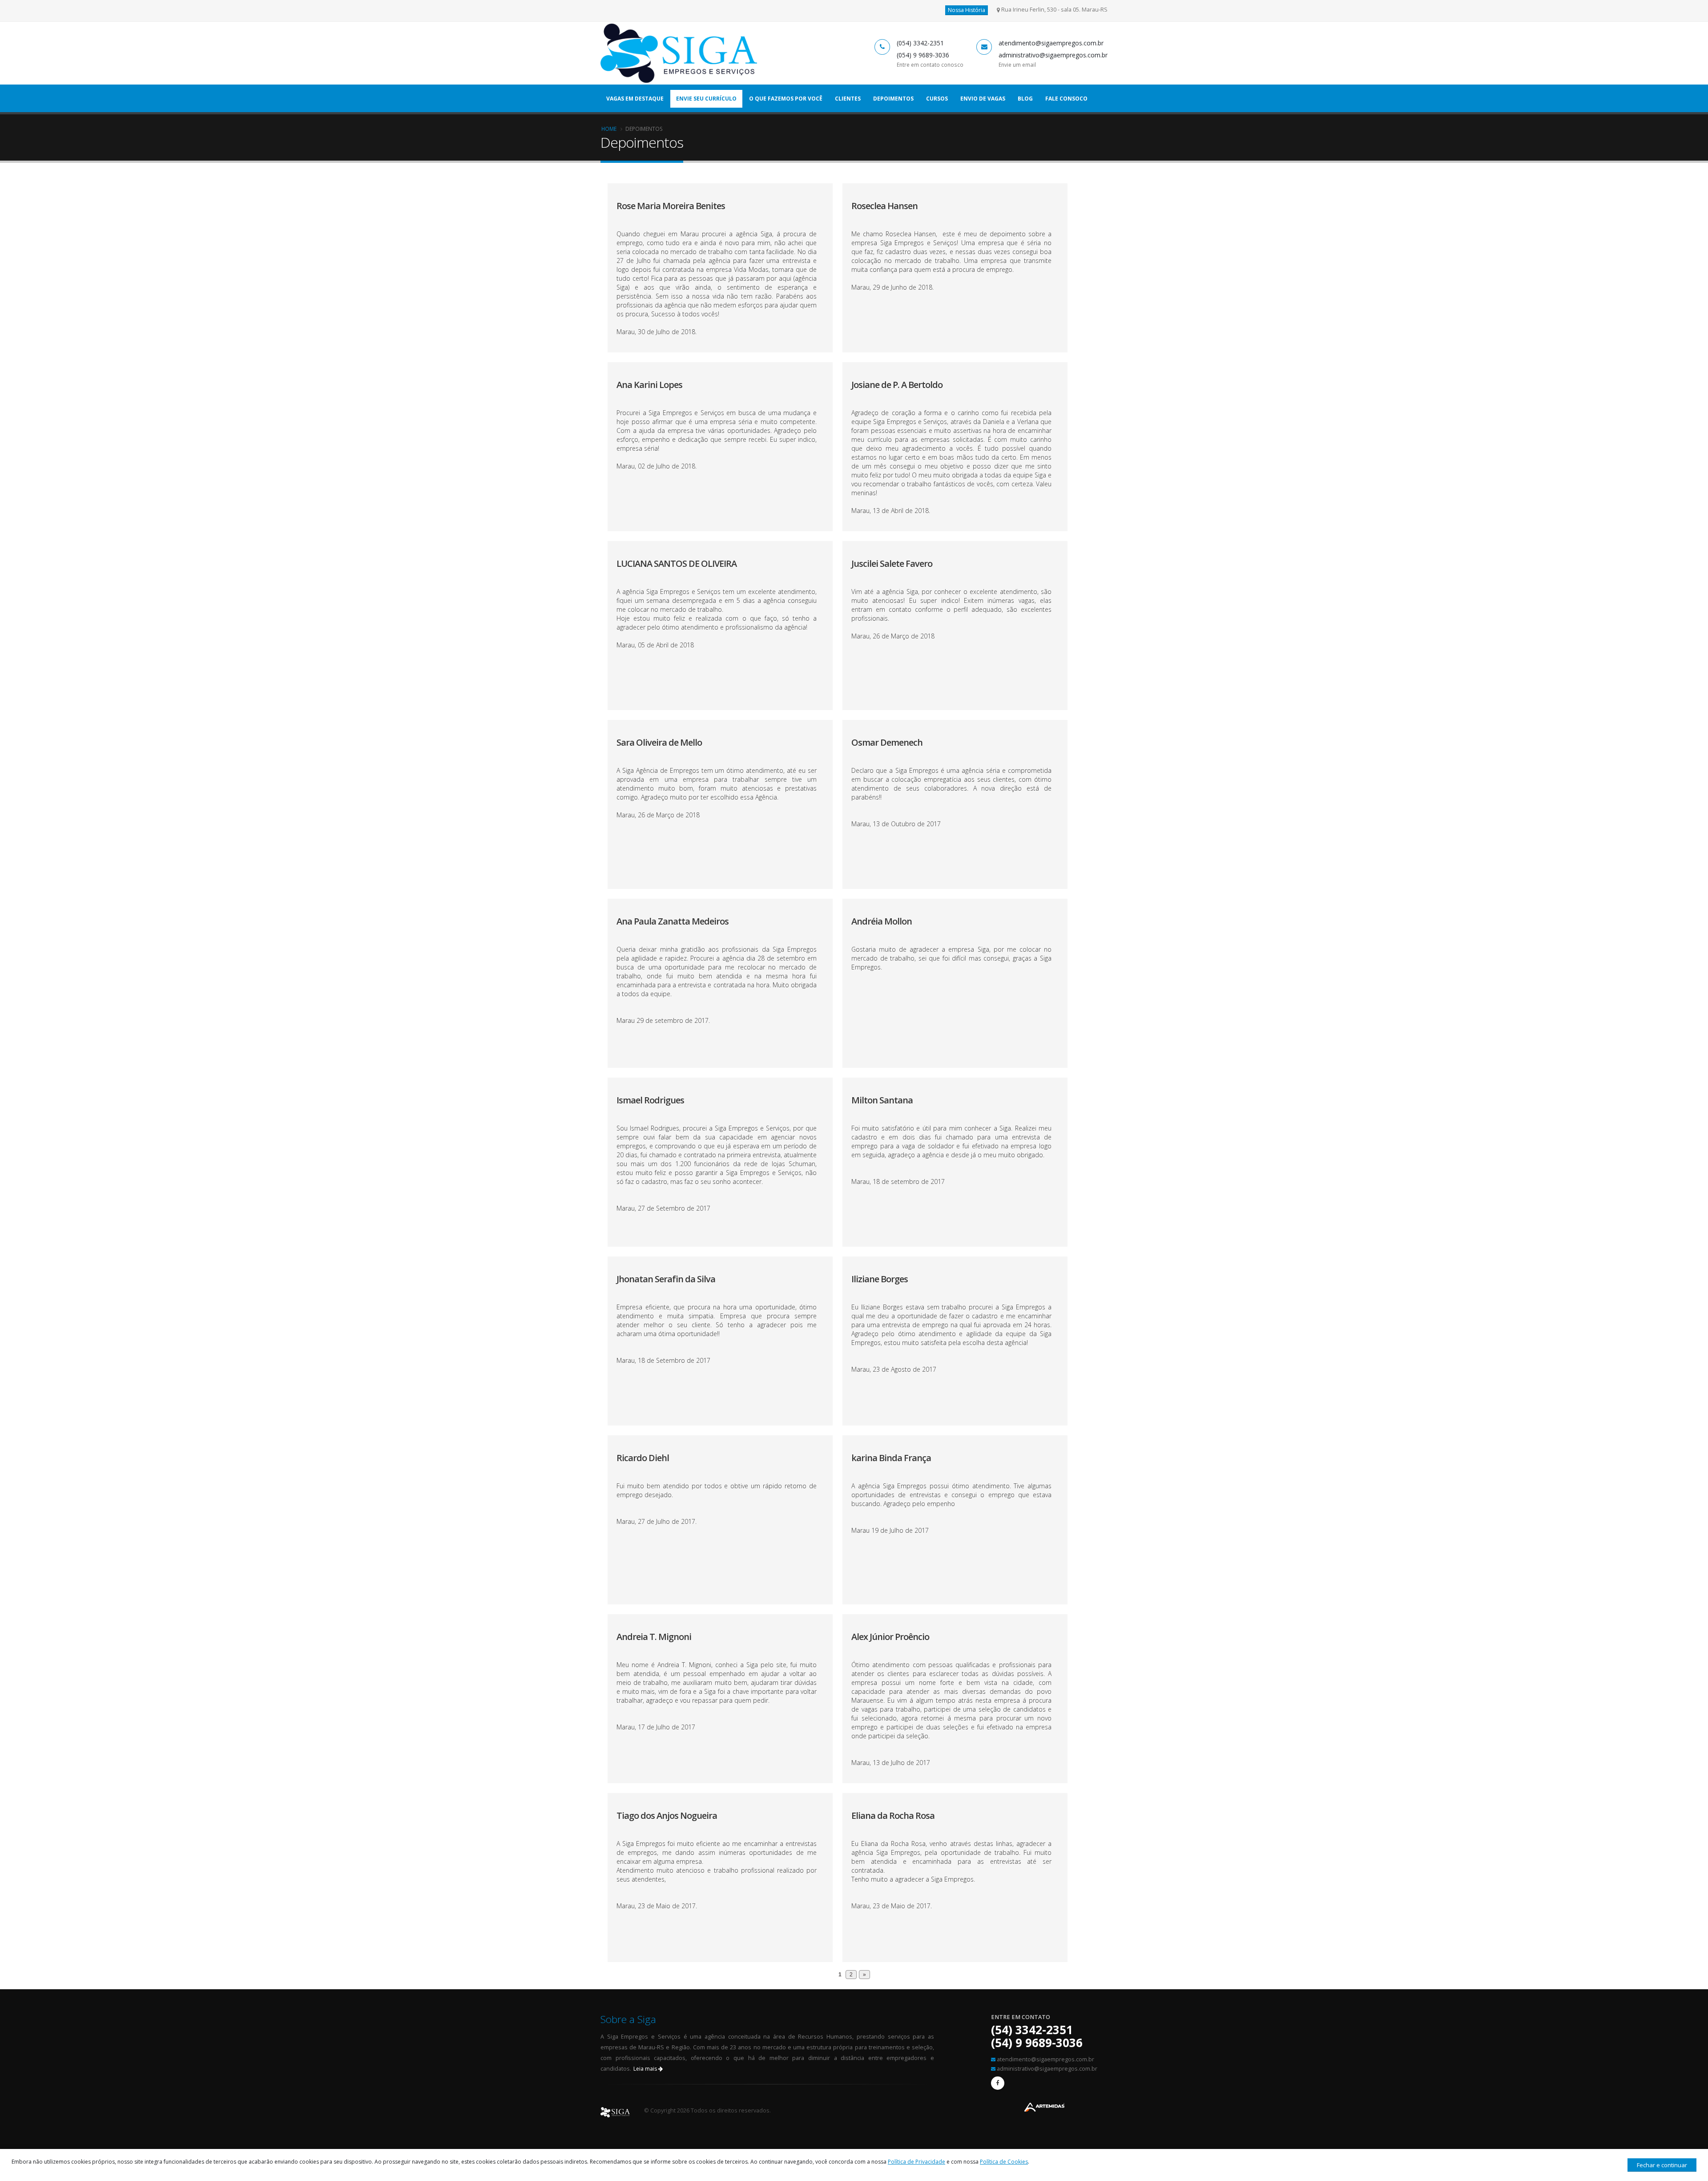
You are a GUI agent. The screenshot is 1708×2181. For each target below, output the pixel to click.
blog (1025, 99)
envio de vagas (983, 99)
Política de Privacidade (916, 2162)
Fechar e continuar (1662, 2165)
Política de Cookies (1004, 2162)
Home (609, 129)
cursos (937, 99)
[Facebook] (998, 2083)
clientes (848, 99)
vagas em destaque (635, 99)
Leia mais (646, 2069)
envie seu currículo (706, 99)
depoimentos (893, 99)
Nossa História (967, 10)
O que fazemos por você (786, 99)
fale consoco (1066, 99)
